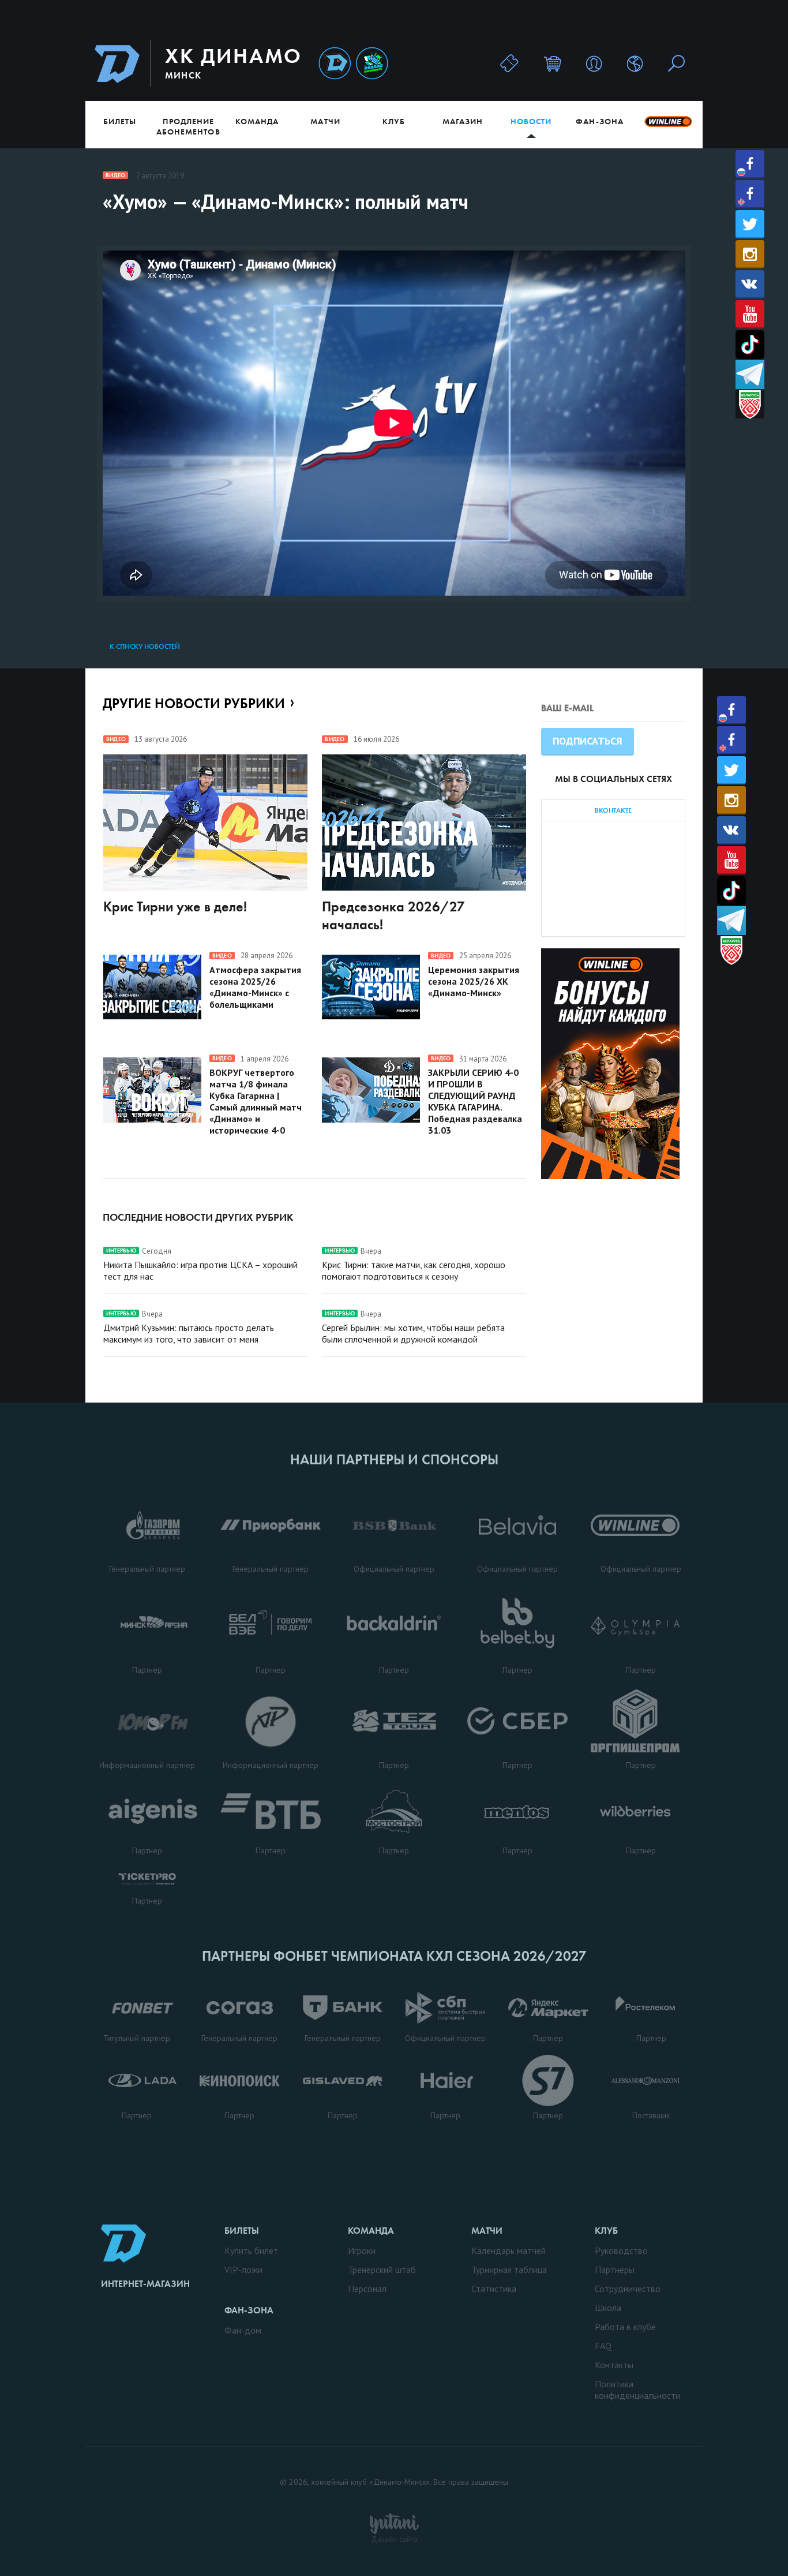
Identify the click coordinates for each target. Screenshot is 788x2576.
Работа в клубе (625, 2327)
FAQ (603, 2346)
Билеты (120, 121)
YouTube (750, 314)
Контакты (614, 2365)
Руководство (621, 2250)
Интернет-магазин (145, 2284)
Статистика (494, 2289)
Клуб (394, 121)
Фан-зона (599, 121)
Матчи (325, 121)
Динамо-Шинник (335, 64)
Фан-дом (243, 2330)
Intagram (750, 254)
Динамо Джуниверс (372, 64)
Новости (531, 121)
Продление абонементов (188, 126)
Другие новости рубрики (194, 703)
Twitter (750, 224)
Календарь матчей (509, 2250)
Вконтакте (750, 284)
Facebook (750, 164)
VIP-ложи (243, 2270)
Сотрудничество (628, 2289)
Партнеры (615, 2270)
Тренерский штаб (382, 2270)
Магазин (463, 121)
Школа (608, 2308)
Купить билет (251, 2250)
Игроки (362, 2250)
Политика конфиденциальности (637, 2390)
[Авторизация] (594, 63)
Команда (257, 121)
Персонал (367, 2289)
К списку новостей (145, 646)
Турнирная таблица (509, 2270)
